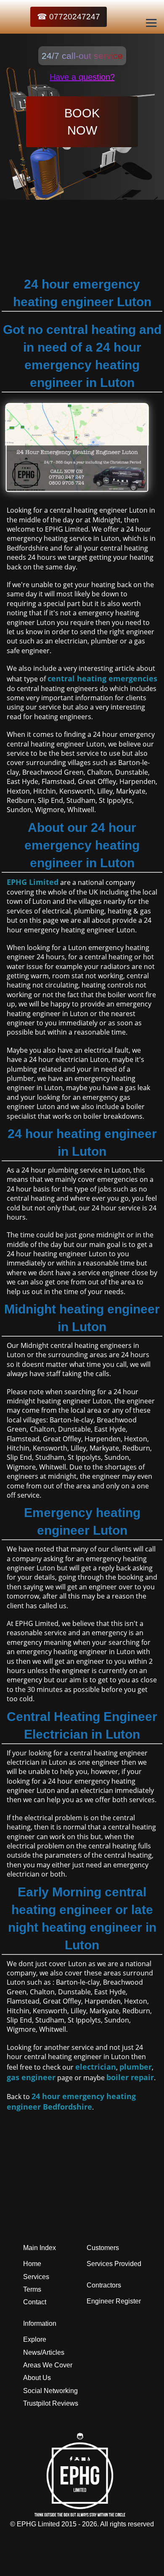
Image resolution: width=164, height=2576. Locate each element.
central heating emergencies (102, 678)
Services (36, 2277)
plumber (136, 2067)
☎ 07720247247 (69, 17)
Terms (32, 2289)
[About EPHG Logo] (82, 2514)
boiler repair (130, 2077)
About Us (37, 2378)
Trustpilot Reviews (51, 2403)
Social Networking (50, 2391)
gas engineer (31, 2077)
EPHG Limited (33, 882)
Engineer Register (114, 2301)
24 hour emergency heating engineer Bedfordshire (71, 2101)
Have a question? (82, 77)
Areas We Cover (48, 2365)
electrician (96, 2067)
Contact (35, 2302)
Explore (35, 2339)
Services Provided (114, 2264)
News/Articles (44, 2352)
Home (32, 2264)
